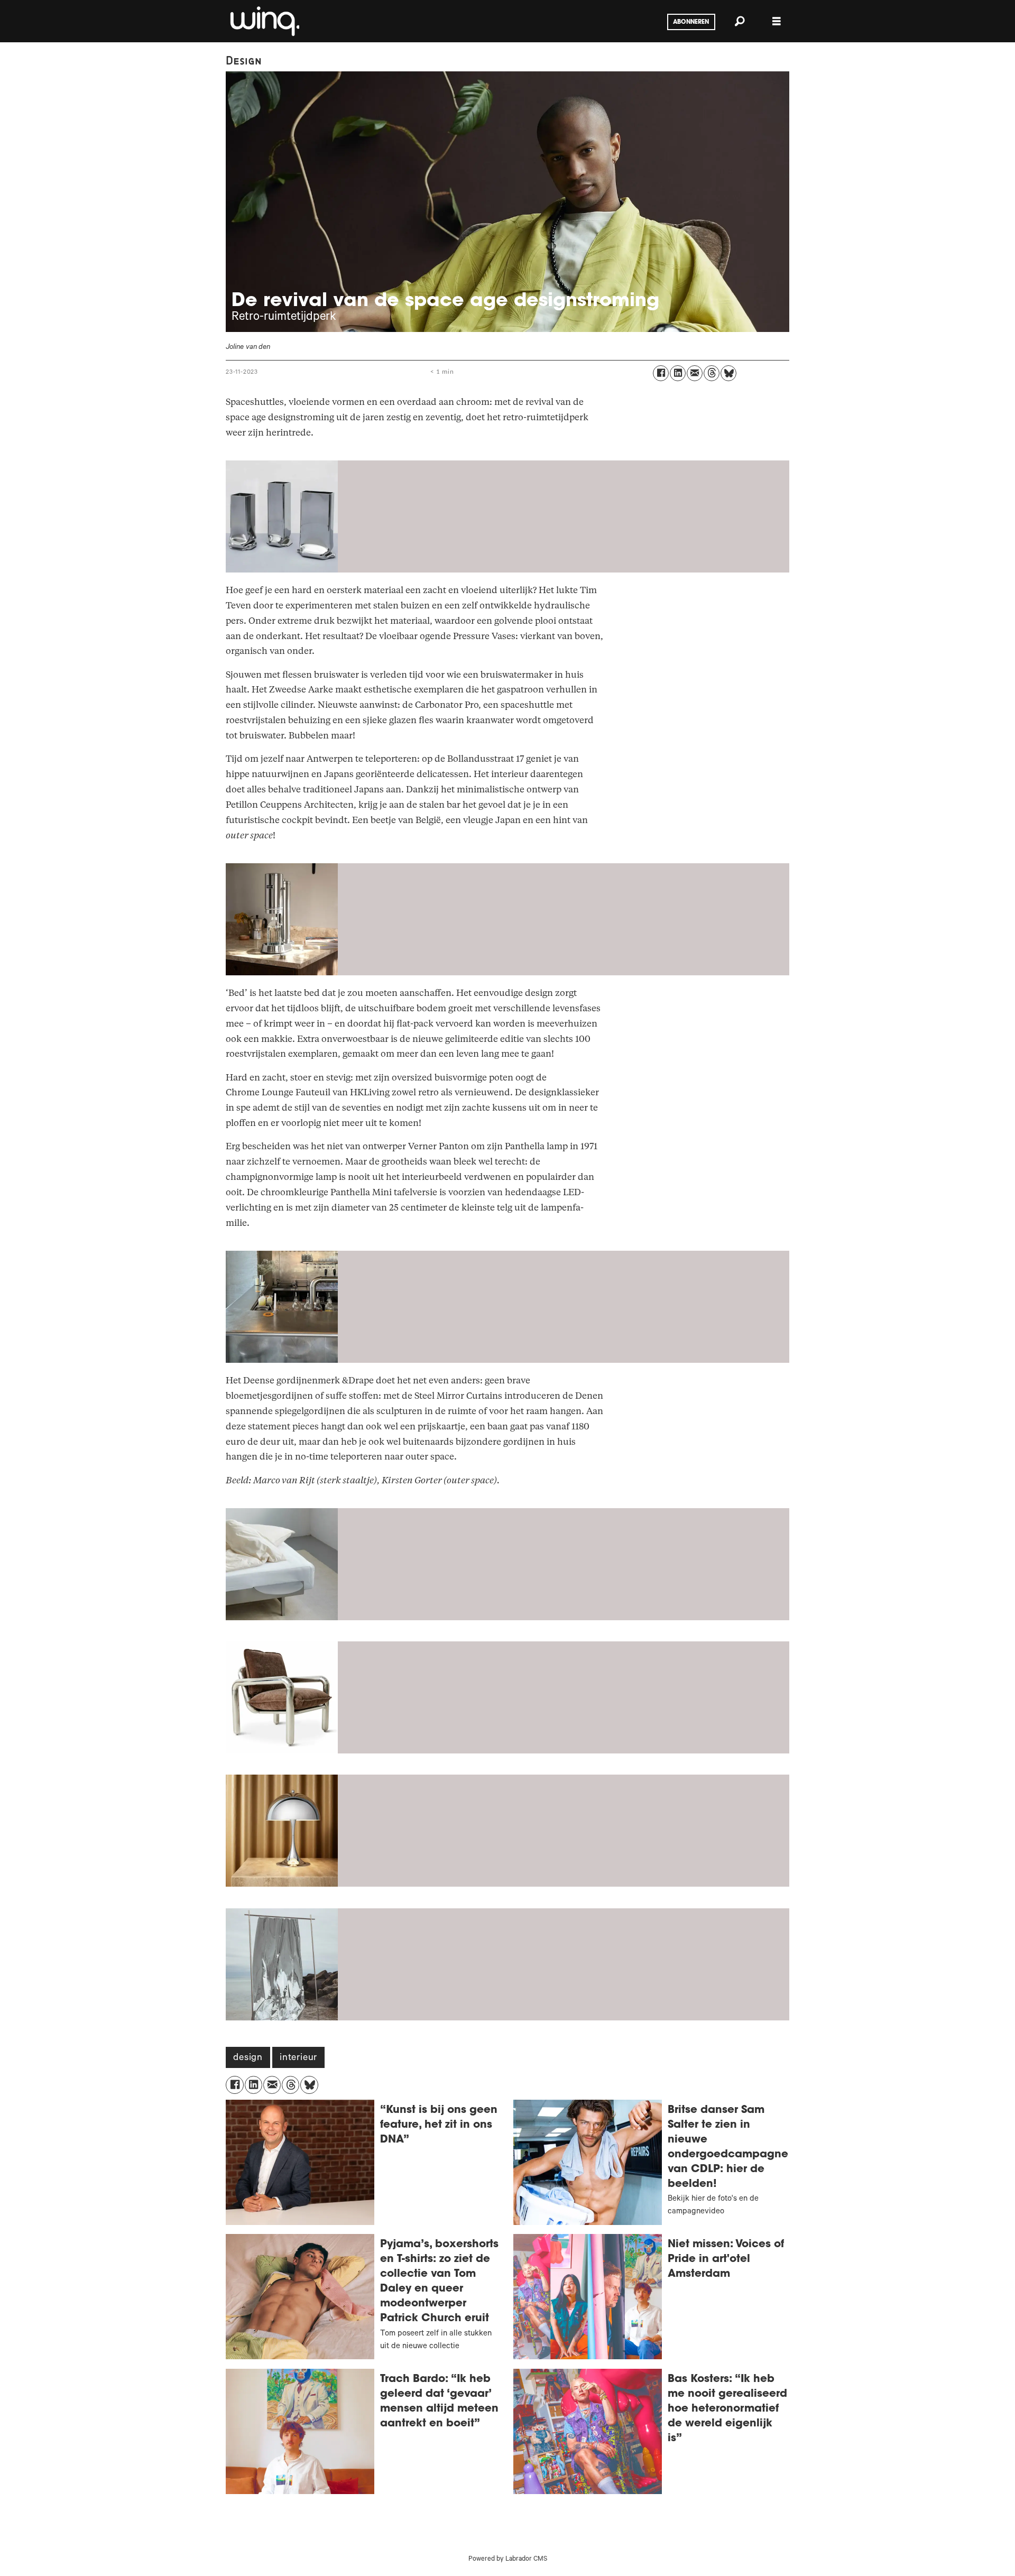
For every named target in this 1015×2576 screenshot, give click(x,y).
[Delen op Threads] (712, 373)
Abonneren (691, 22)
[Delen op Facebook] (661, 373)
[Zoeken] (740, 21)
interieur (298, 2058)
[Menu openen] (777, 21)
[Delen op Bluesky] (728, 373)
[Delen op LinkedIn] (678, 373)
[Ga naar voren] (264, 21)
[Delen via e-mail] (695, 373)
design (248, 2058)
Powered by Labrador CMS (508, 2560)
